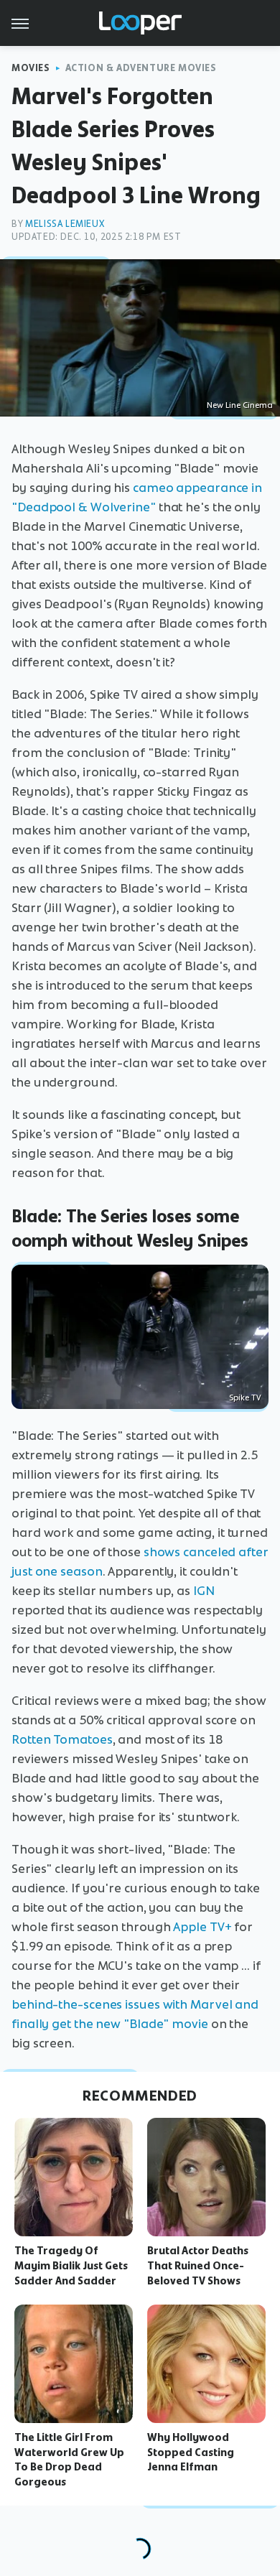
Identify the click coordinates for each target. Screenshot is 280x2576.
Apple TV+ (202, 1927)
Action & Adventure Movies (141, 68)
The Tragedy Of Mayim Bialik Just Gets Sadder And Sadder (71, 2266)
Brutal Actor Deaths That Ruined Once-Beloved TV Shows (198, 2266)
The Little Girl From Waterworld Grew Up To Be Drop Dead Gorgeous (69, 2460)
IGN (204, 1591)
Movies (31, 68)
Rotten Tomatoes (62, 1739)
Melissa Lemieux (65, 224)
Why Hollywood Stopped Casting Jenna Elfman (191, 2452)
